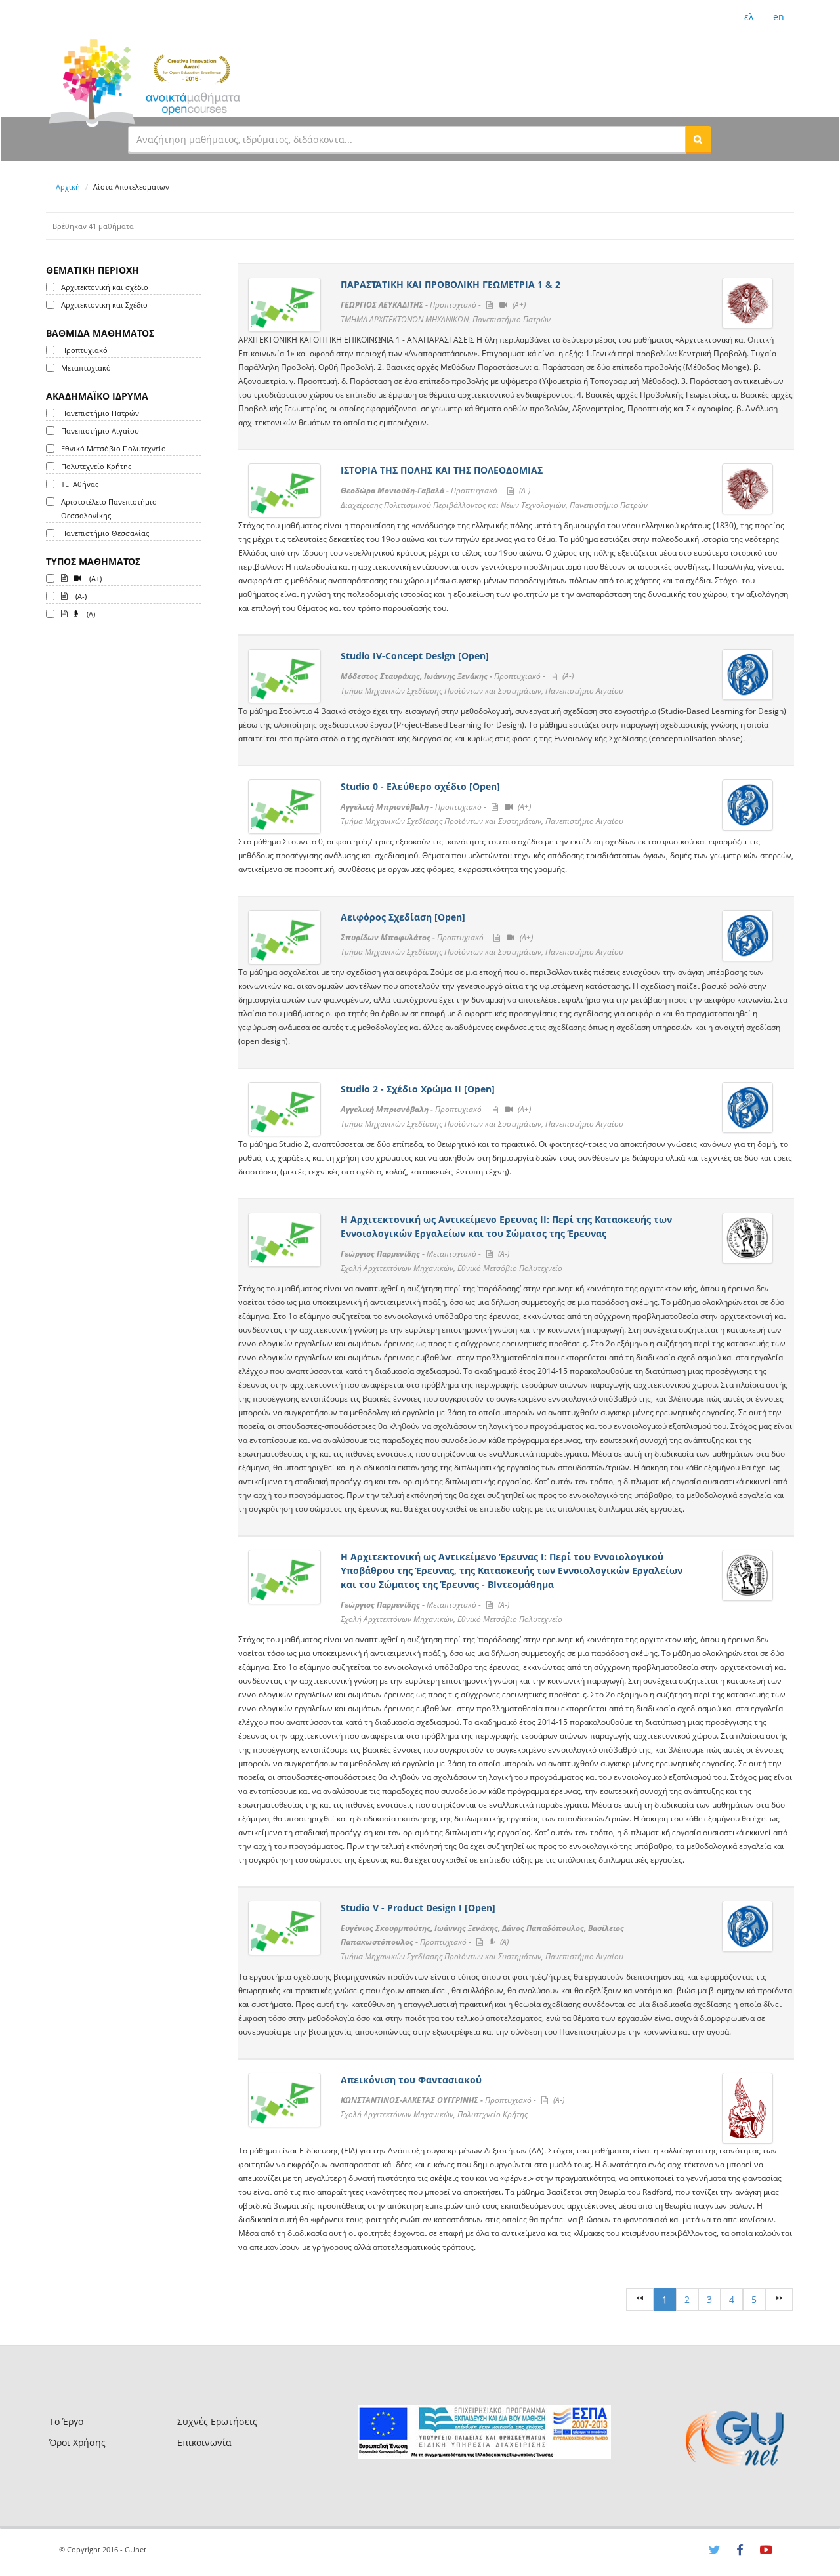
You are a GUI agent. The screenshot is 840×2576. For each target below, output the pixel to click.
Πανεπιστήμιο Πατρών (100, 413)
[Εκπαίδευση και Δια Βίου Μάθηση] (484, 2432)
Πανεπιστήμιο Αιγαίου (100, 431)
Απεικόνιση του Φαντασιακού (411, 2080)
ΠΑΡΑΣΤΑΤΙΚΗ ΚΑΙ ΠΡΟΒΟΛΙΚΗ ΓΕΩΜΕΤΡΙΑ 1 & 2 (451, 284)
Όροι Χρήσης (77, 2442)
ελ (749, 17)
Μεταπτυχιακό (86, 368)
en (779, 17)
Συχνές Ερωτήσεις (217, 2421)
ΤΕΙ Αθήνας (80, 484)
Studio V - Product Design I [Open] (418, 1908)
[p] (779, 2299)
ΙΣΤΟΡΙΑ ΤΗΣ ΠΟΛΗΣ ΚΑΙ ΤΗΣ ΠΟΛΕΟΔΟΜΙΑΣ (442, 470)
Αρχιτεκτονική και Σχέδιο (104, 305)
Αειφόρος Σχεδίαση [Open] (403, 917)
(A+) (94, 578)
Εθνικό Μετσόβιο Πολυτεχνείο (114, 448)
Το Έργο (66, 2421)
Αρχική (68, 187)
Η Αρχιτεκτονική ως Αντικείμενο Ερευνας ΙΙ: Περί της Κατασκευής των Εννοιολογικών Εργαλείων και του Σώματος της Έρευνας (506, 1226)
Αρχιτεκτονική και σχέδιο (105, 287)
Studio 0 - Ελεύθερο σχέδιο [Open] (420, 786)
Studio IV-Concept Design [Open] (415, 656)
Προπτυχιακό (84, 350)
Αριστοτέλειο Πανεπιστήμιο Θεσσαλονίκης (109, 509)
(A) (90, 614)
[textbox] (407, 139)
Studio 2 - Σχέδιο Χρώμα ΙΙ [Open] (418, 1089)
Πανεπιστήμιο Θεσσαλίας (105, 533)
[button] (698, 139)
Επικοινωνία (204, 2442)
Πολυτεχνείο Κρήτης (96, 466)
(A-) (80, 596)
